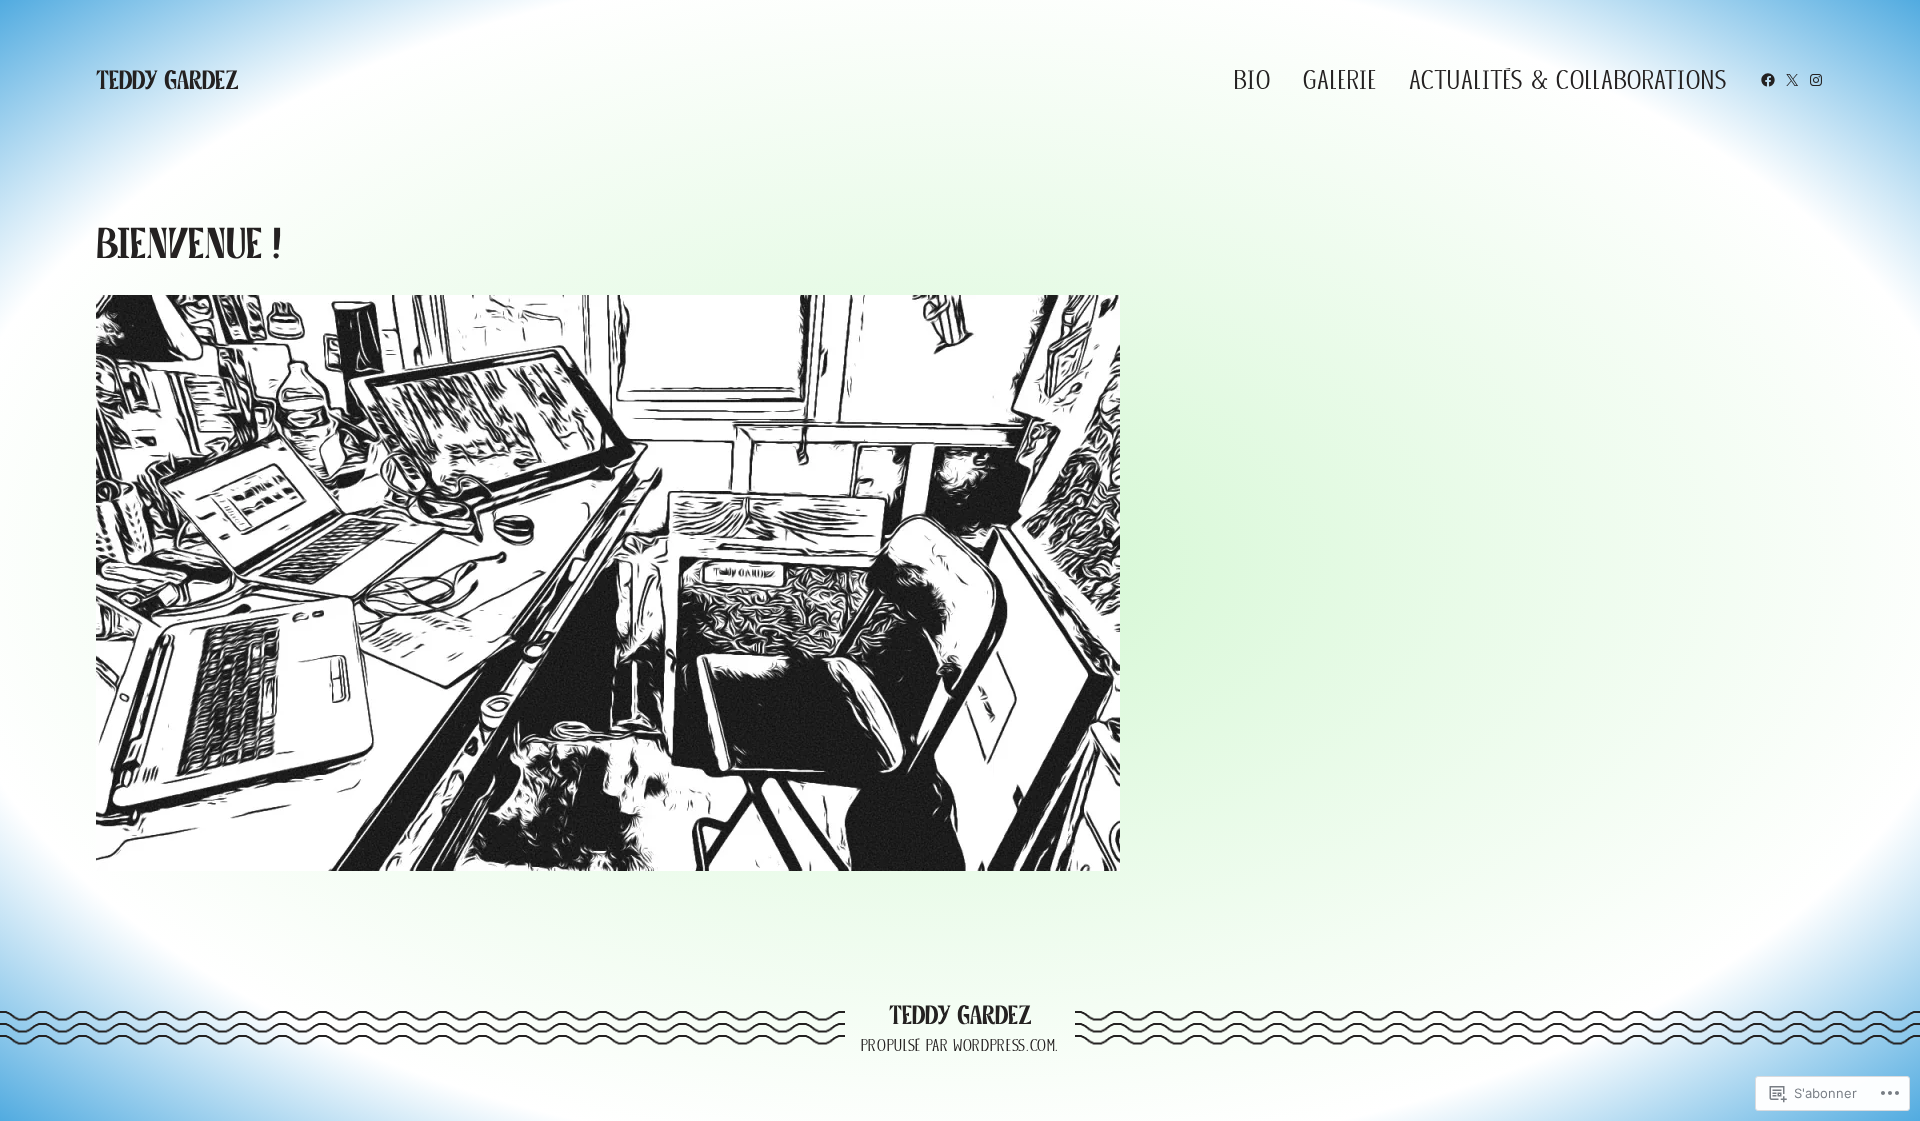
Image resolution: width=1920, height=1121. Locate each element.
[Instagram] (1816, 80)
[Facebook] (1768, 80)
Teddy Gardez (167, 80)
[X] (1792, 80)
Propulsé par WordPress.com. (960, 1045)
